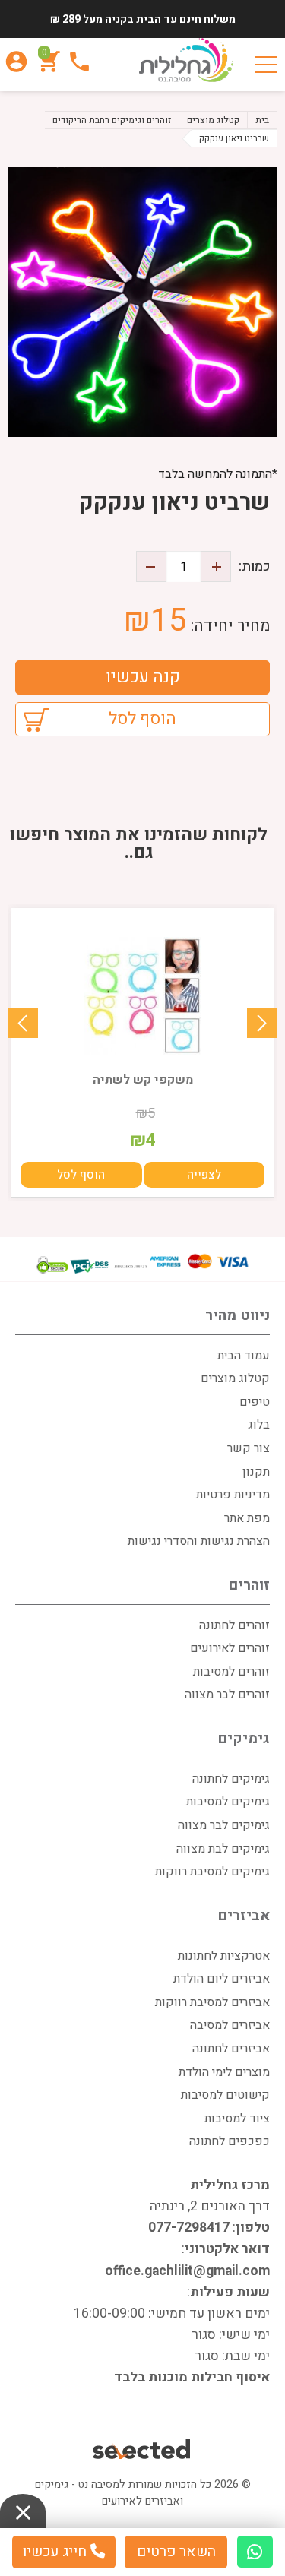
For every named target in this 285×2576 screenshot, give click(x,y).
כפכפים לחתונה (230, 2141)
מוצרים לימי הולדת (224, 2072)
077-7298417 (189, 2228)
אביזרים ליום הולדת (222, 1979)
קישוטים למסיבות (225, 2095)
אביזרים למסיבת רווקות (212, 2002)
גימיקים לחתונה (231, 1779)
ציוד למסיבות (237, 2119)
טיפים (255, 1402)
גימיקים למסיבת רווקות (212, 1872)
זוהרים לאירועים (230, 1648)
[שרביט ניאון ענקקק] (142, 302)
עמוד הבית (244, 1356)
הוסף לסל (142, 719)
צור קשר (249, 1448)
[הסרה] (151, 566)
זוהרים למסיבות (231, 1672)
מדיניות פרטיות (233, 1495)
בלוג (259, 1425)
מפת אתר (247, 1518)
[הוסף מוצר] (216, 566)
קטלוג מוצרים (235, 1378)
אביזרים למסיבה (230, 2025)
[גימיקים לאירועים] (187, 61)
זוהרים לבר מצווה (227, 1695)
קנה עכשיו (143, 677)
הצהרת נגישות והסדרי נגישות (199, 1541)
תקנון (256, 1472)
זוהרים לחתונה (234, 1625)
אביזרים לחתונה (231, 2049)
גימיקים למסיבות (228, 1802)
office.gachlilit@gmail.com (187, 2271)
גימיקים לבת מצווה (223, 1849)
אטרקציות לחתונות (224, 1956)
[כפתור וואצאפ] (255, 2552)
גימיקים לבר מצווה (224, 1825)
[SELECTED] (142, 2451)
